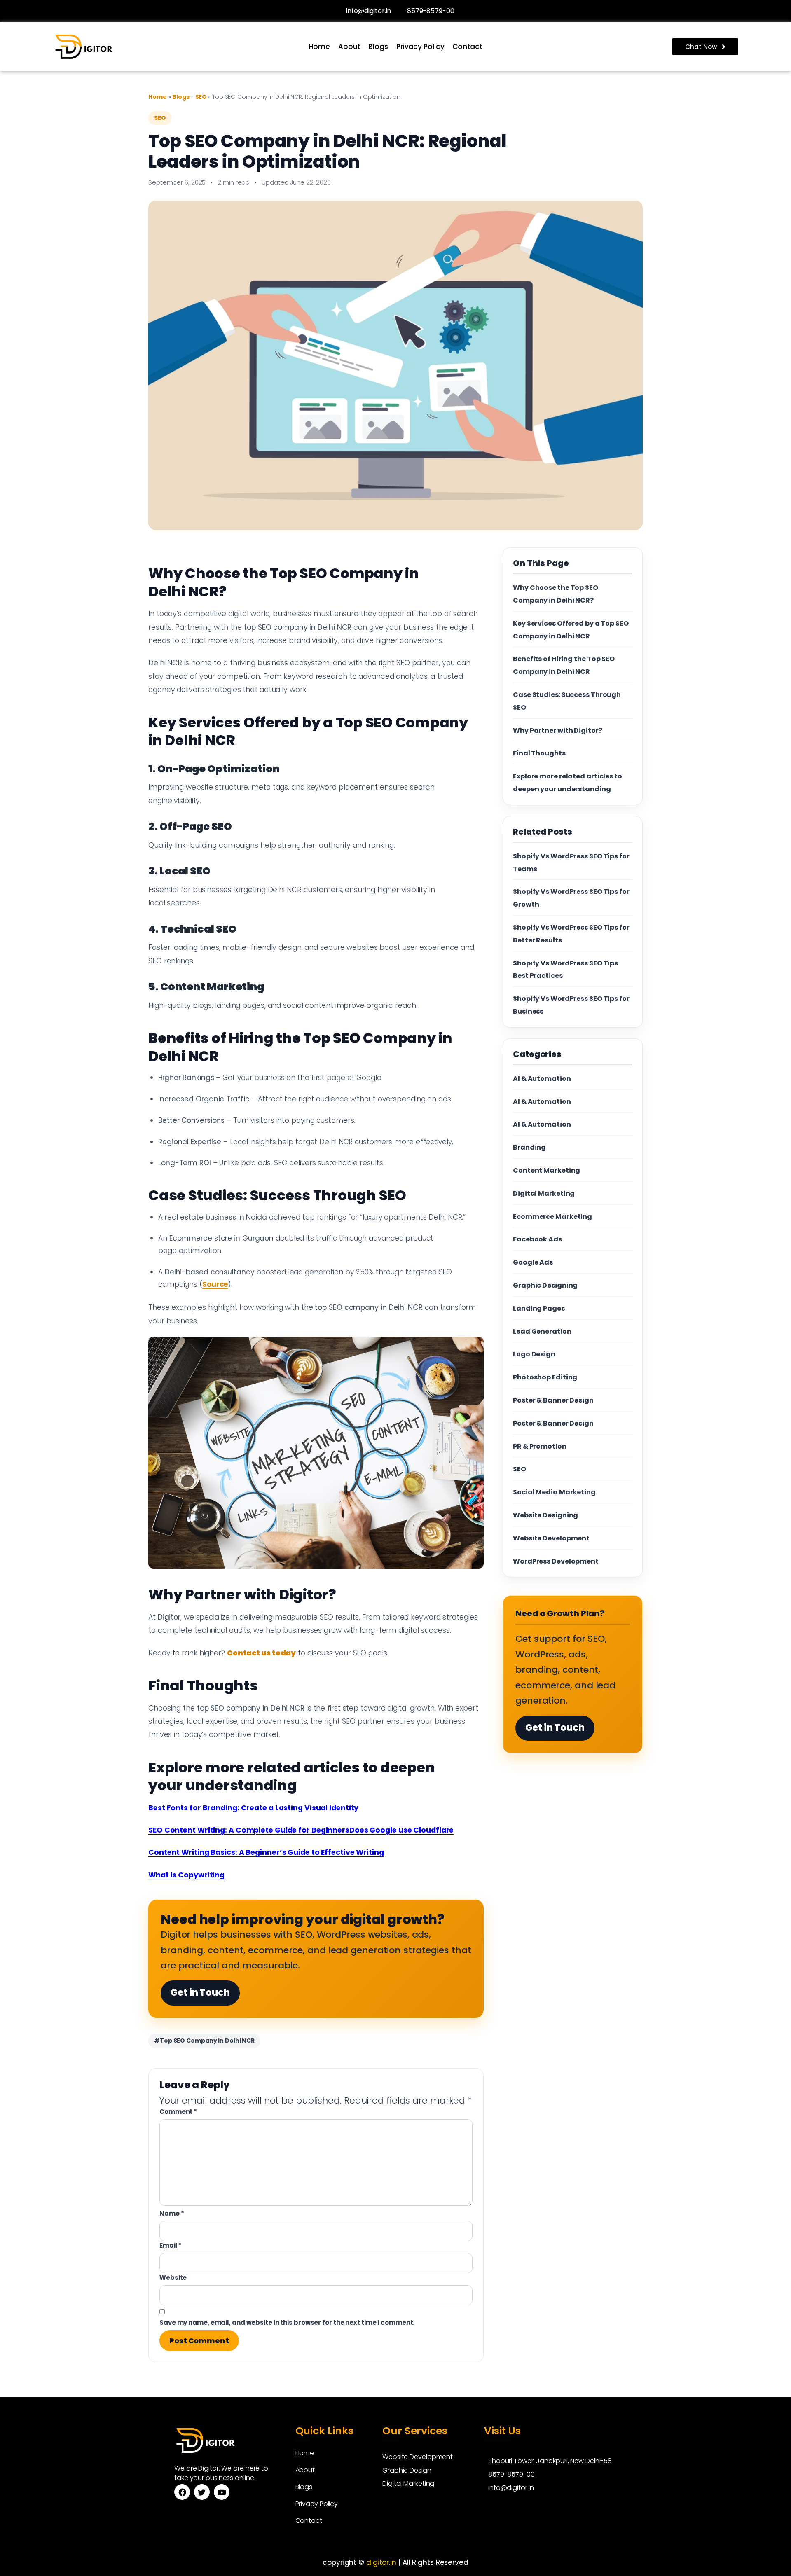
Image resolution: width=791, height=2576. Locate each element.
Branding (529, 1147)
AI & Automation (542, 1079)
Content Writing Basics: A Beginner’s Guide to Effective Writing (266, 1852)
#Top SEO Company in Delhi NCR (204, 2041)
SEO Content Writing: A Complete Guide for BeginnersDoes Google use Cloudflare (301, 1830)
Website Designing (545, 1515)
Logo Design (534, 1354)
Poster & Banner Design (553, 1400)
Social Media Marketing (554, 1492)
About (349, 47)
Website (173, 2278)
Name (172, 2213)
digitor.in (381, 2562)
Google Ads (533, 1262)
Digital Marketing (544, 1193)
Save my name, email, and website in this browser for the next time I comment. (287, 2322)
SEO (202, 97)
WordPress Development (556, 1561)
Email (171, 2245)
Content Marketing (546, 1170)
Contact (467, 47)
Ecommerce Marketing (552, 1217)
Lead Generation (542, 1331)
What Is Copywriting (186, 1875)
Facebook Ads (537, 1239)
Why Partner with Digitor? (558, 730)
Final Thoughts (539, 753)
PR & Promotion (540, 1446)
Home (319, 47)
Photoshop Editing (545, 1377)
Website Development (551, 1538)
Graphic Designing (545, 1285)
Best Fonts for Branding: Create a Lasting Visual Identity (253, 1808)
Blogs (378, 47)
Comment (178, 2112)
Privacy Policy (420, 47)
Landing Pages (539, 1308)
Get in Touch (200, 1993)
